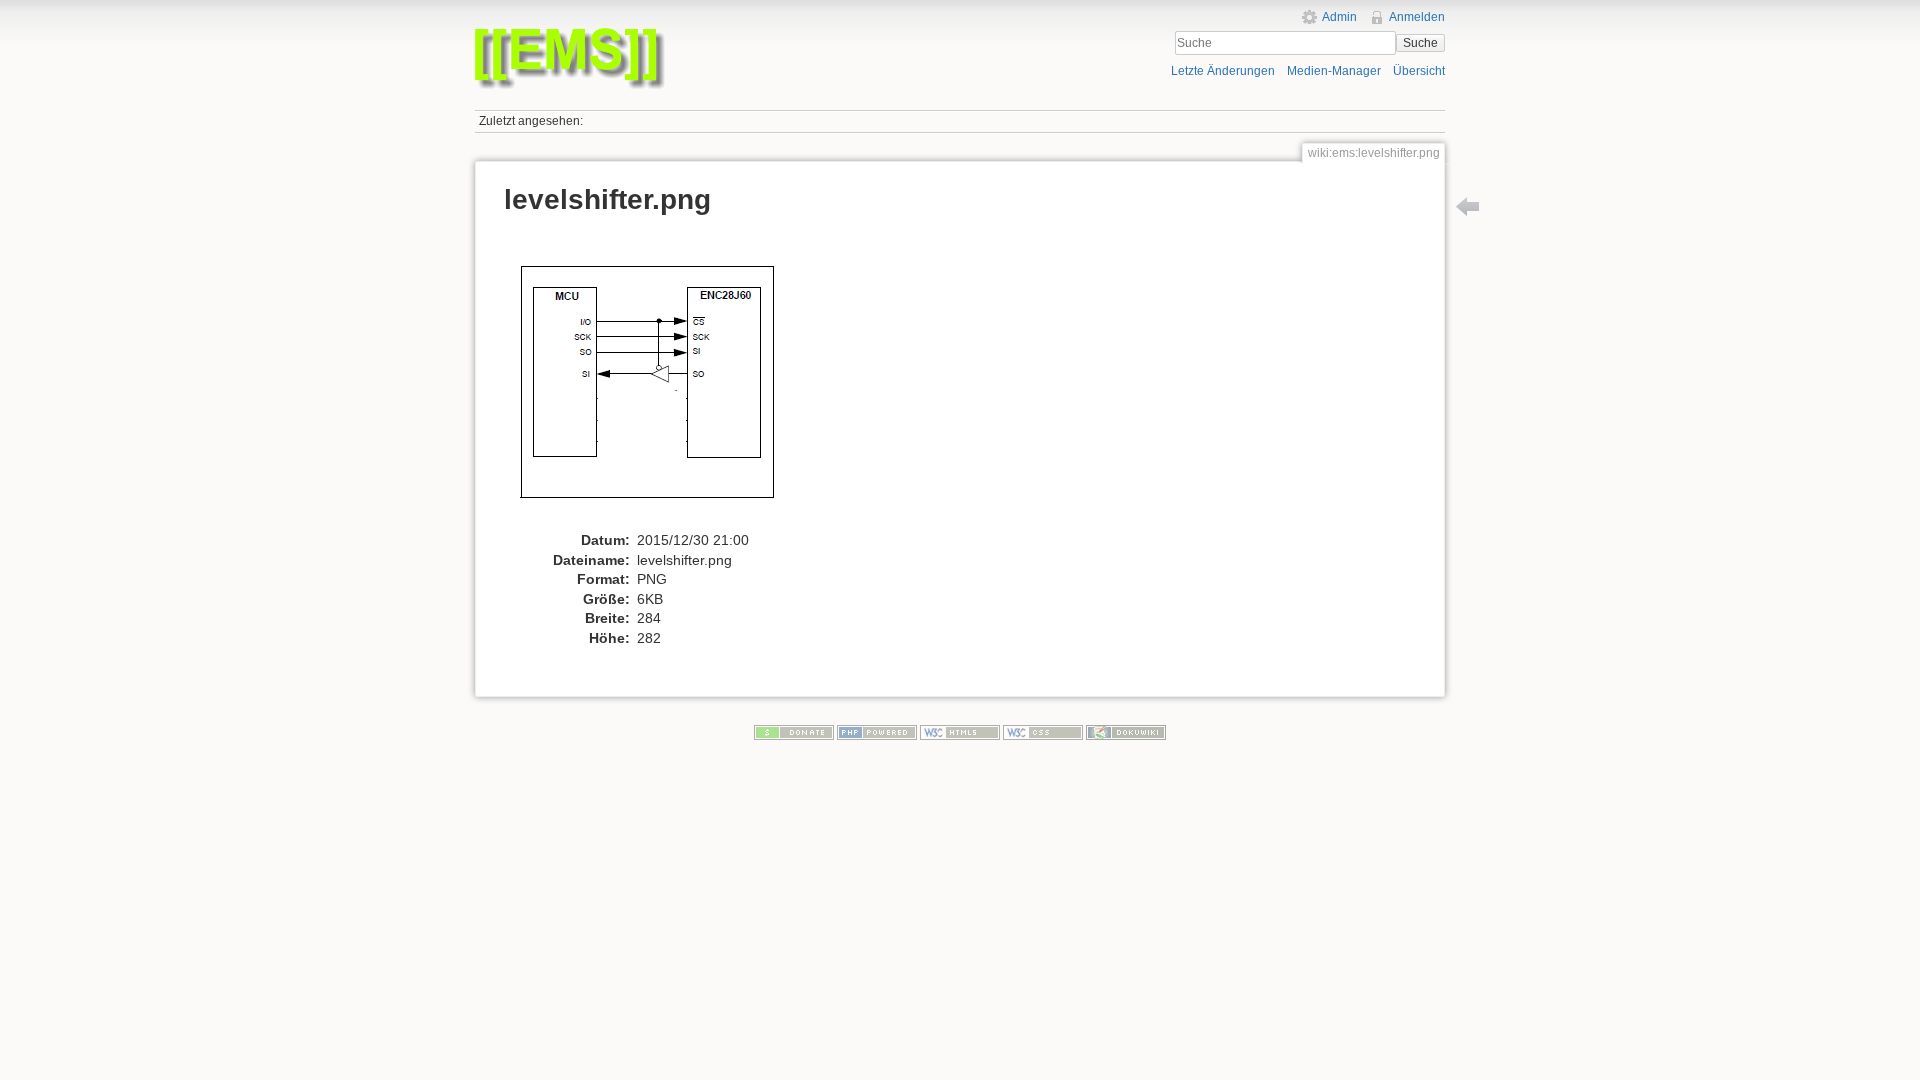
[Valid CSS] (1043, 732)
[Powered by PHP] (877, 732)
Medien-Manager (1334, 71)
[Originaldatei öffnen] (656, 379)
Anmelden (1417, 17)
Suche (1420, 43)
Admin (1339, 17)
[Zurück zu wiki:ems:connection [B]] (1468, 206)
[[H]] (712, 33)
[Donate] (794, 732)
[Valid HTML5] (960, 732)
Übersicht (1419, 71)
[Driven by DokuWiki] (1126, 732)
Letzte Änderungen (1223, 71)
